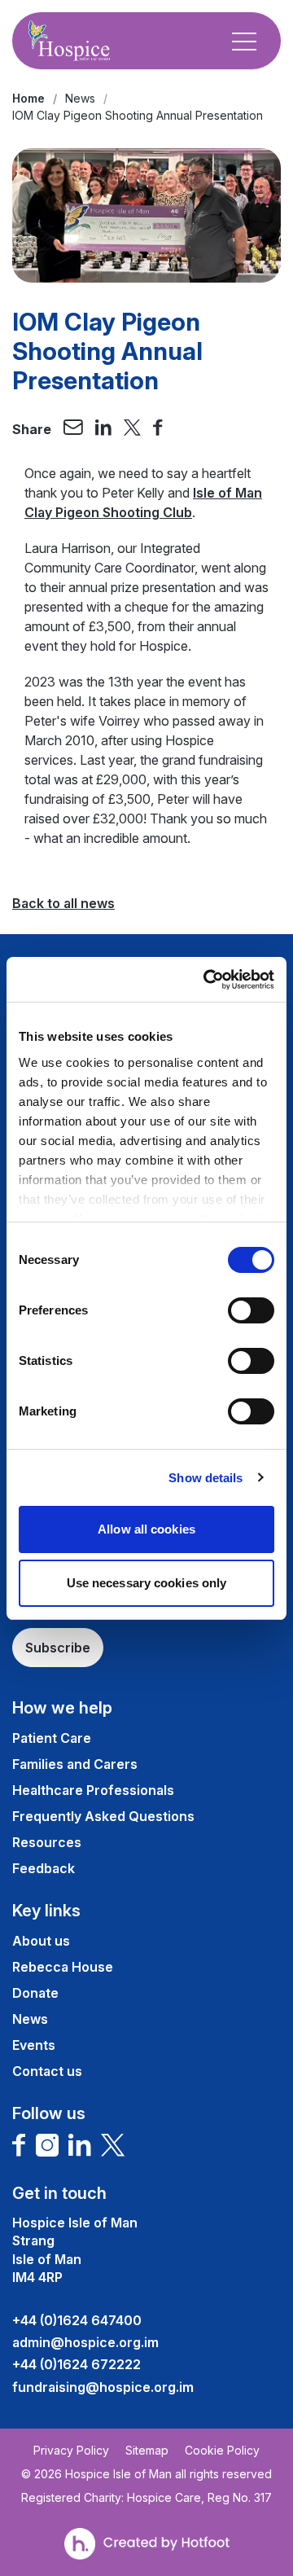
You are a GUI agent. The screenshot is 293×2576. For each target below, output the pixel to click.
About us (41, 1941)
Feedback (44, 1868)
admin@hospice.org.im (85, 2342)
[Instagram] (47, 2145)
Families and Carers (75, 1764)
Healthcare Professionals (93, 1790)
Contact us (47, 2071)
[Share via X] (133, 429)
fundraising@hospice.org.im (103, 2387)
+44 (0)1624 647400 (77, 2320)
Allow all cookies (146, 1529)
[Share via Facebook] (158, 429)
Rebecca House (63, 1967)
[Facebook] (19, 2145)
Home (28, 98)
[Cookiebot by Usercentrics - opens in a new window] (207, 980)
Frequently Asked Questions (103, 1816)
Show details (206, 1478)
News (80, 98)
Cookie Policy (222, 2451)
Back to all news (63, 903)
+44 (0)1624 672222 (77, 2364)
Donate (35, 1993)
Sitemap (147, 2451)
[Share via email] (73, 429)
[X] (113, 2145)
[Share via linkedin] (103, 429)
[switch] (251, 1310)
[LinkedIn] (80, 2145)
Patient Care (52, 1738)
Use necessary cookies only (147, 1583)
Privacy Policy (71, 2451)
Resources (47, 1842)
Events (34, 2045)
